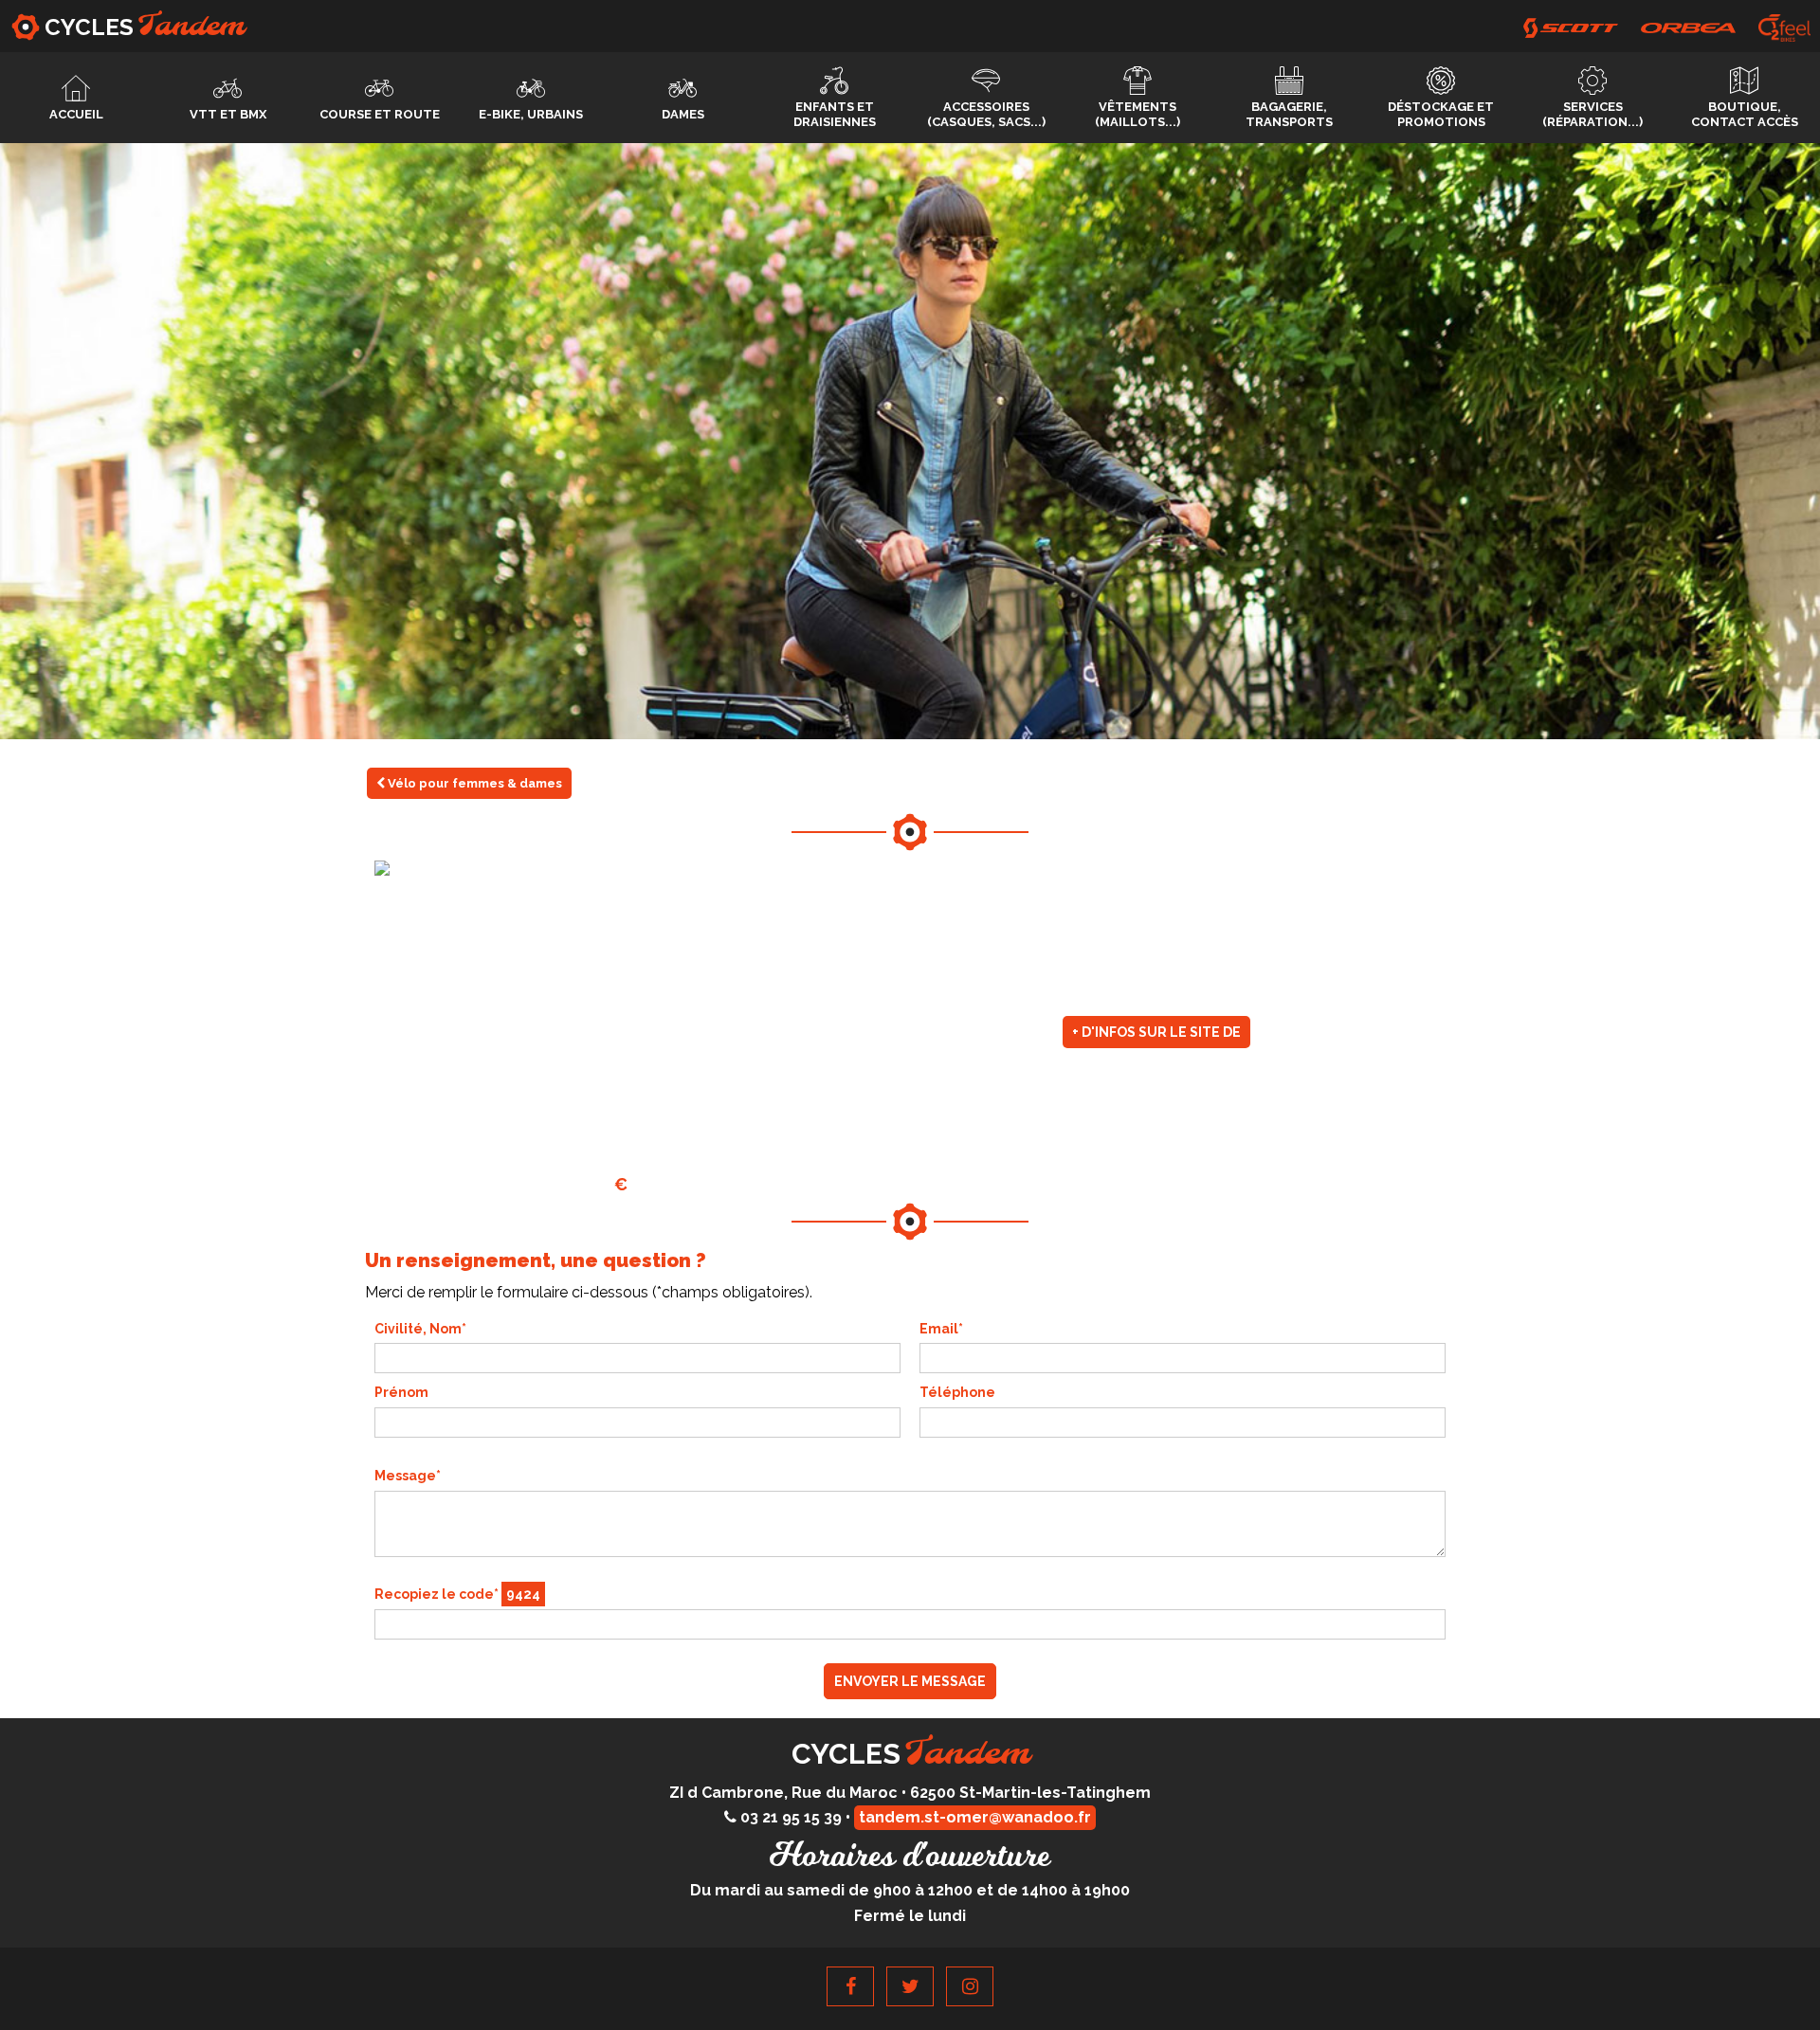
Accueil (76, 114)
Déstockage (1441, 114)
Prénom (401, 1392)
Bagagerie (1289, 114)
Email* (941, 1329)
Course (380, 114)
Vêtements (1137, 114)
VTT (228, 114)
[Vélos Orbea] (1688, 28)
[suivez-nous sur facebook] (850, 1986)
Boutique (1745, 114)
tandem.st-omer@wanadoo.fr (975, 1817)
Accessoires (986, 114)
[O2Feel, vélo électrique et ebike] (1784, 28)
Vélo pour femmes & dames (473, 783)
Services (1592, 114)
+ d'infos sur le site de (1156, 1032)
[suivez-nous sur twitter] (910, 1986)
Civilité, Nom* (420, 1329)
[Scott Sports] (1571, 28)
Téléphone (957, 1392)
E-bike (531, 114)
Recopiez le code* (457, 1594)
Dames (683, 114)
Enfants (835, 114)
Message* (408, 1476)
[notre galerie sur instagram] (970, 1986)
